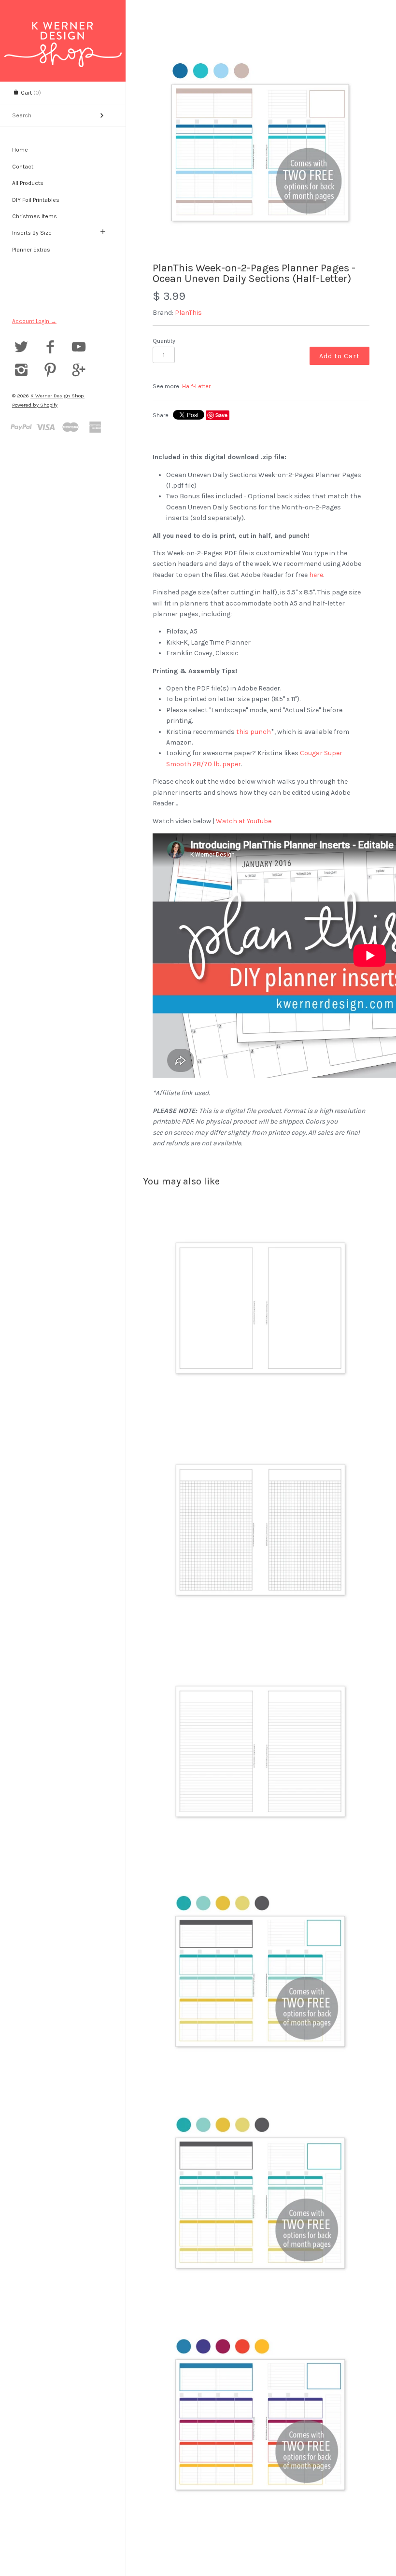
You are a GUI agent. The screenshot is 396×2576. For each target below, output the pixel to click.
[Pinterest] (50, 371)
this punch (254, 732)
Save (221, 415)
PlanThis (188, 313)
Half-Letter (196, 386)
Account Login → (34, 321)
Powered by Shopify (35, 405)
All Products (28, 183)
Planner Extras (31, 250)
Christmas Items (35, 216)
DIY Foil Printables (36, 200)
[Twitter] (21, 348)
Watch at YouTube (244, 821)
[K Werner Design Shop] (63, 30)
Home (20, 150)
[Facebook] (50, 348)
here (316, 575)
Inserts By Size (32, 233)
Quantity (164, 341)
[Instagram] (21, 371)
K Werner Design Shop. (57, 396)
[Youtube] (79, 348)
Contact (23, 167)
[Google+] (79, 371)
